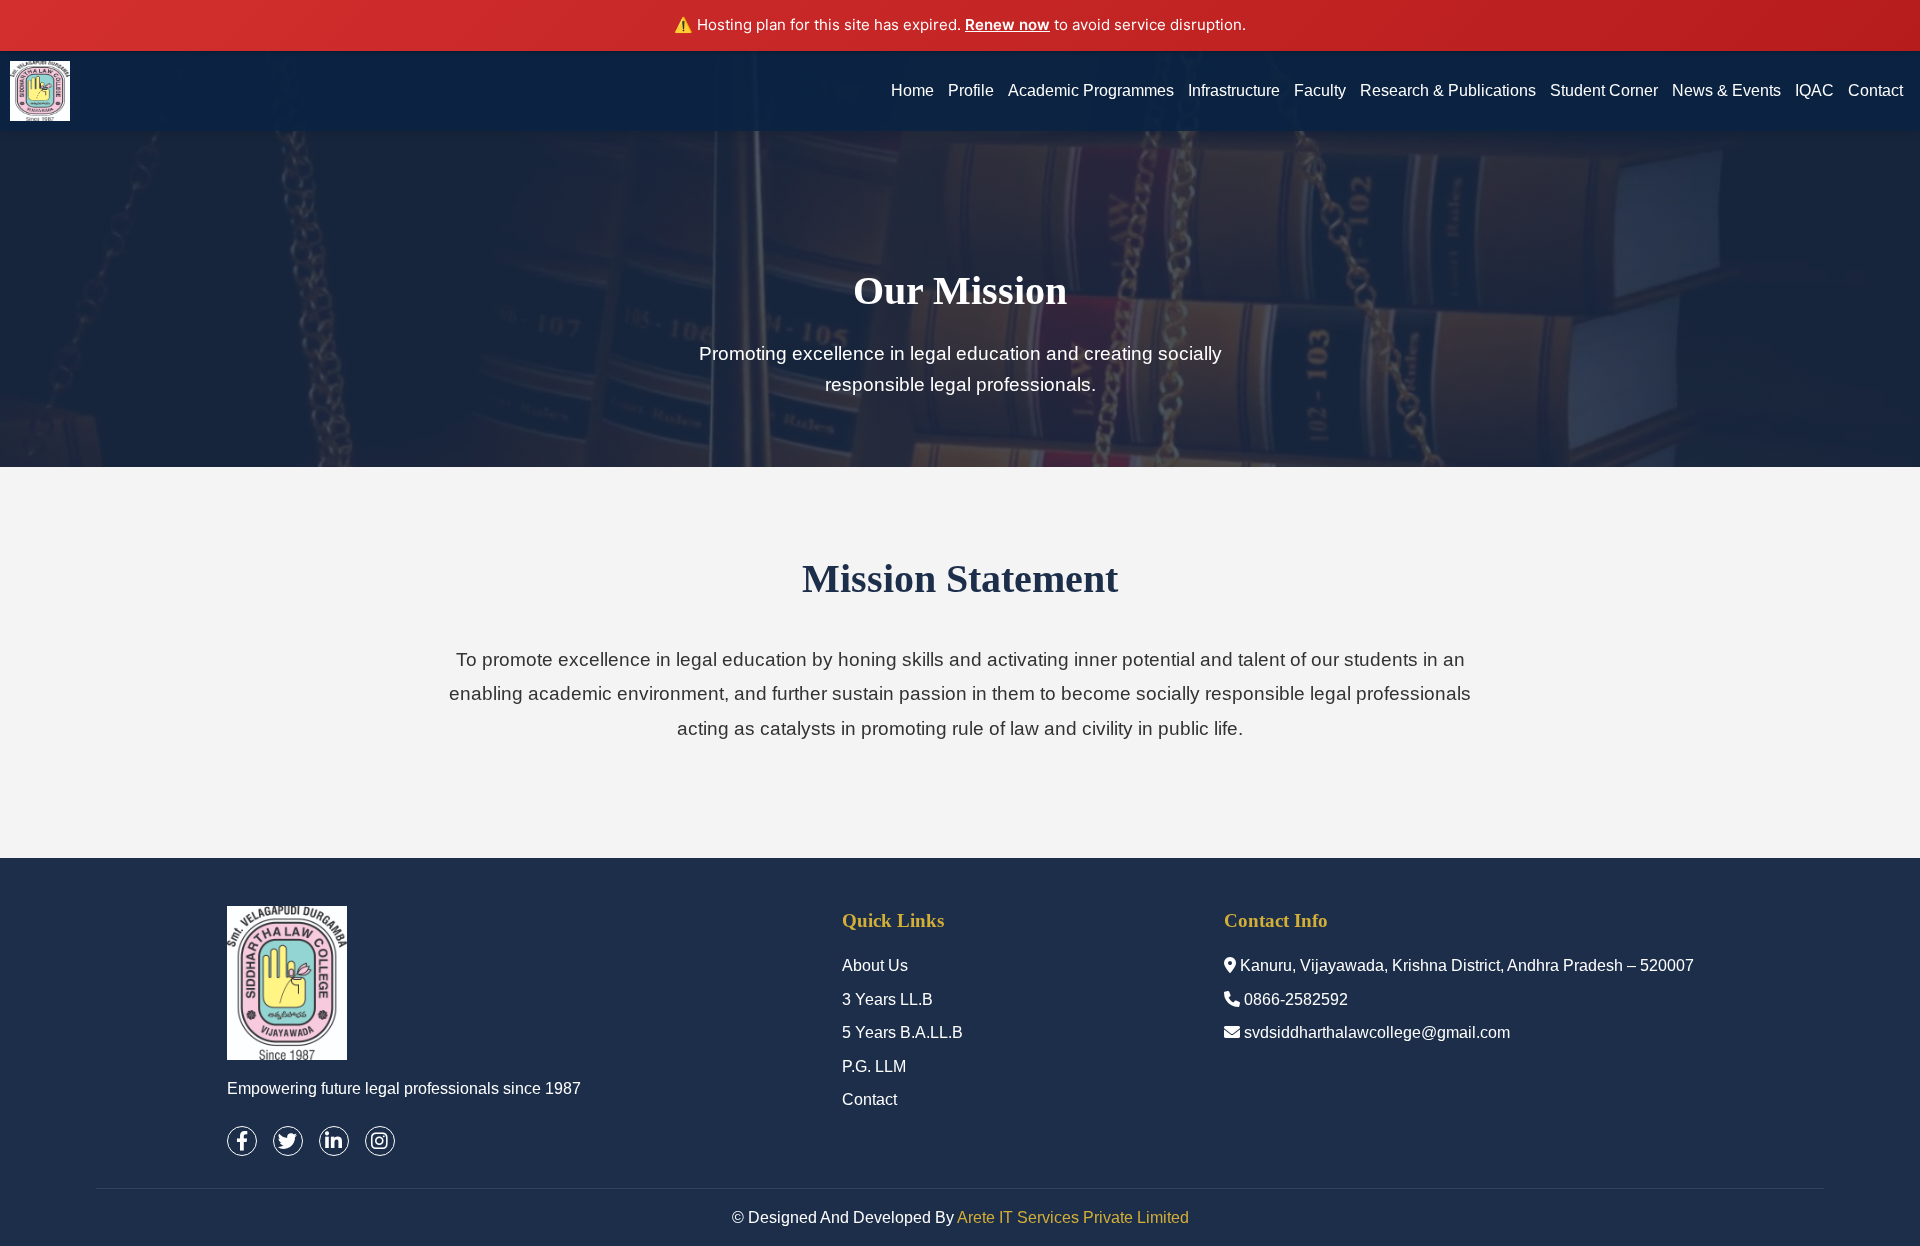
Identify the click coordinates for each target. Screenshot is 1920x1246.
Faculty (1320, 90)
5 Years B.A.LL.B (902, 1032)
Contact (1875, 90)
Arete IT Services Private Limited (1073, 1217)
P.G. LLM (874, 1066)
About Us (875, 965)
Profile (971, 90)
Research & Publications (1448, 90)
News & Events (1726, 90)
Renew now (1007, 24)
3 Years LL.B (887, 999)
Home (912, 90)
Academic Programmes (1091, 90)
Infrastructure (1234, 90)
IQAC (1814, 90)
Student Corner (1604, 90)
